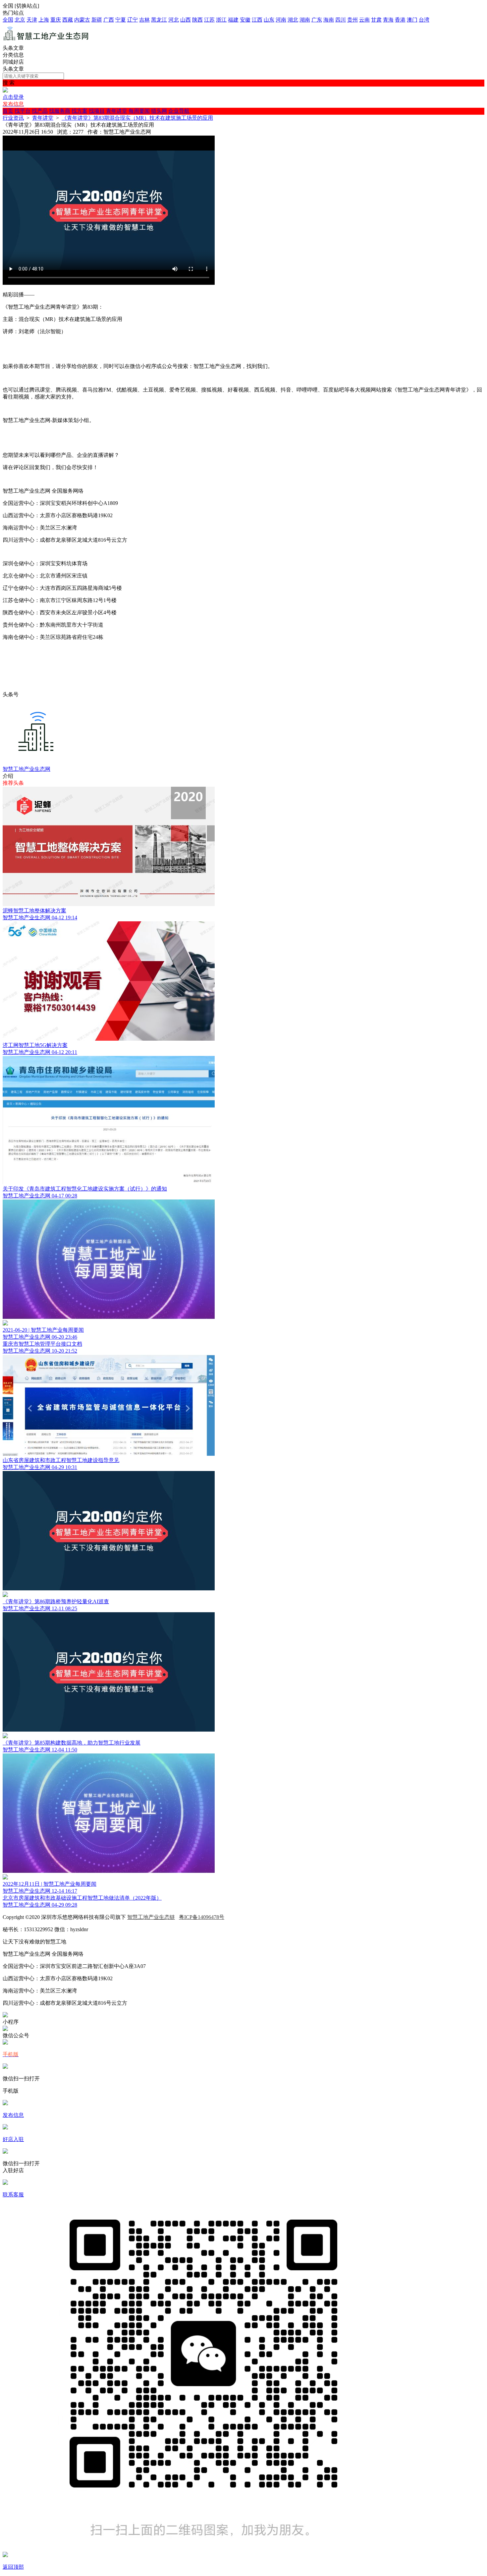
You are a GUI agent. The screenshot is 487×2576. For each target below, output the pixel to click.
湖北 (293, 20)
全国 (8, 20)
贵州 (352, 20)
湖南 (305, 20)
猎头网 (159, 111)
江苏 (209, 20)
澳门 (412, 20)
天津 (32, 20)
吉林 (144, 20)
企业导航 (179, 111)
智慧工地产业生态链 (151, 1917)
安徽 (245, 20)
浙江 (221, 20)
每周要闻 (139, 111)
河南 (281, 20)
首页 (8, 111)
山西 (186, 20)
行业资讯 (13, 118)
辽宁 (133, 20)
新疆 (97, 20)
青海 (388, 20)
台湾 (424, 20)
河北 (174, 20)
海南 (329, 20)
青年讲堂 (117, 111)
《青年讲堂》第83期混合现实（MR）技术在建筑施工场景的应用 (137, 118)
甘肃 (376, 20)
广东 (317, 20)
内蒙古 (82, 20)
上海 (44, 20)
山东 (269, 20)
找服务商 (60, 111)
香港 (400, 20)
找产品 (40, 111)
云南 (364, 20)
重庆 (56, 20)
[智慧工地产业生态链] (46, 42)
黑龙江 (159, 20)
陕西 (197, 20)
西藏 (68, 20)
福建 (233, 20)
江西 (257, 20)
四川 (341, 20)
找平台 (23, 111)
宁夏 (121, 20)
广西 (109, 20)
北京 (20, 20)
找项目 (97, 111)
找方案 (80, 111)
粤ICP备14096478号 (202, 1917)
